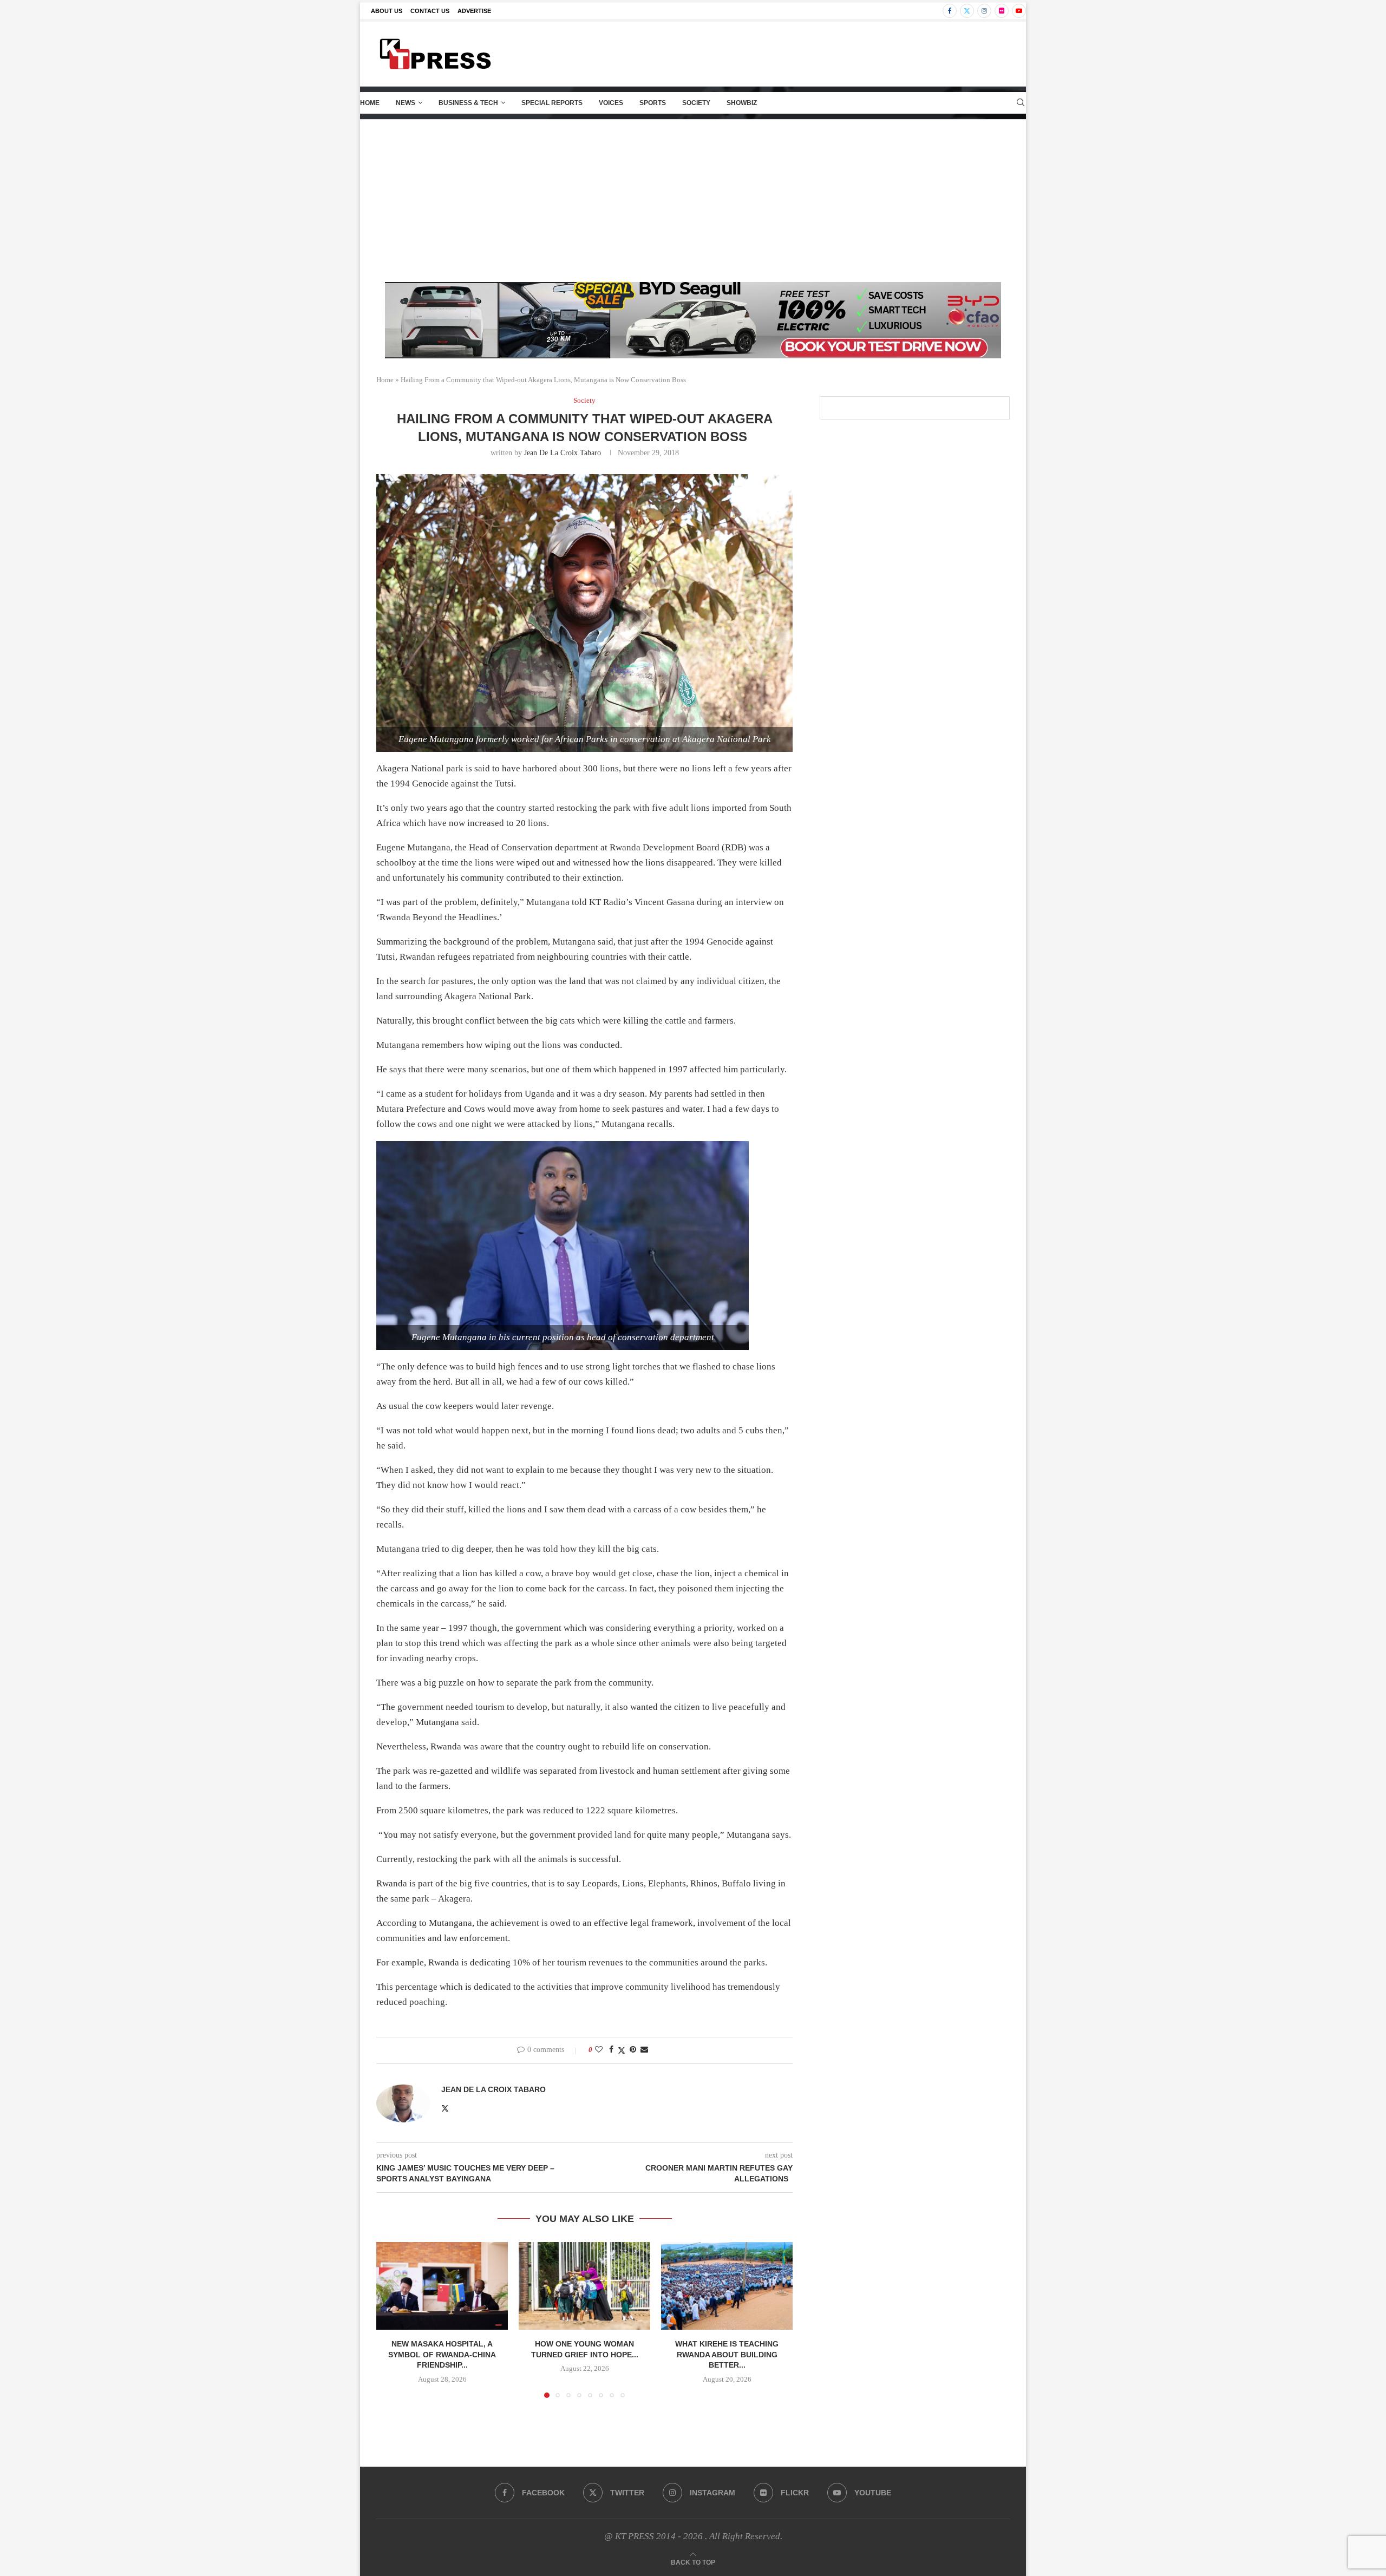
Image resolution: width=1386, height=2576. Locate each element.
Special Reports (552, 103)
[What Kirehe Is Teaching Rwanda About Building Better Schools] (727, 2286)
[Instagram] (984, 11)
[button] (391, 2319)
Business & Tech (468, 103)
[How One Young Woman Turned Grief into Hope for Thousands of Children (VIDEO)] (584, 2286)
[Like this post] (599, 2050)
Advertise (474, 11)
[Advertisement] (693, 201)
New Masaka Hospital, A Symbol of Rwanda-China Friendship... (442, 2354)
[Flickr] (1002, 11)
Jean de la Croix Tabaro (563, 453)
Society (696, 103)
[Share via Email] (644, 2050)
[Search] (1021, 103)
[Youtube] (1019, 11)
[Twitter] (967, 11)
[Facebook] (950, 11)
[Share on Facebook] (611, 2050)
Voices (611, 103)
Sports (653, 103)
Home (370, 103)
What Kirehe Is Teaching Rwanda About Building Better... (727, 2354)
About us (387, 11)
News (406, 103)
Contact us (430, 11)
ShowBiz (742, 103)
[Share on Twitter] (622, 2050)
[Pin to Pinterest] (633, 2050)
